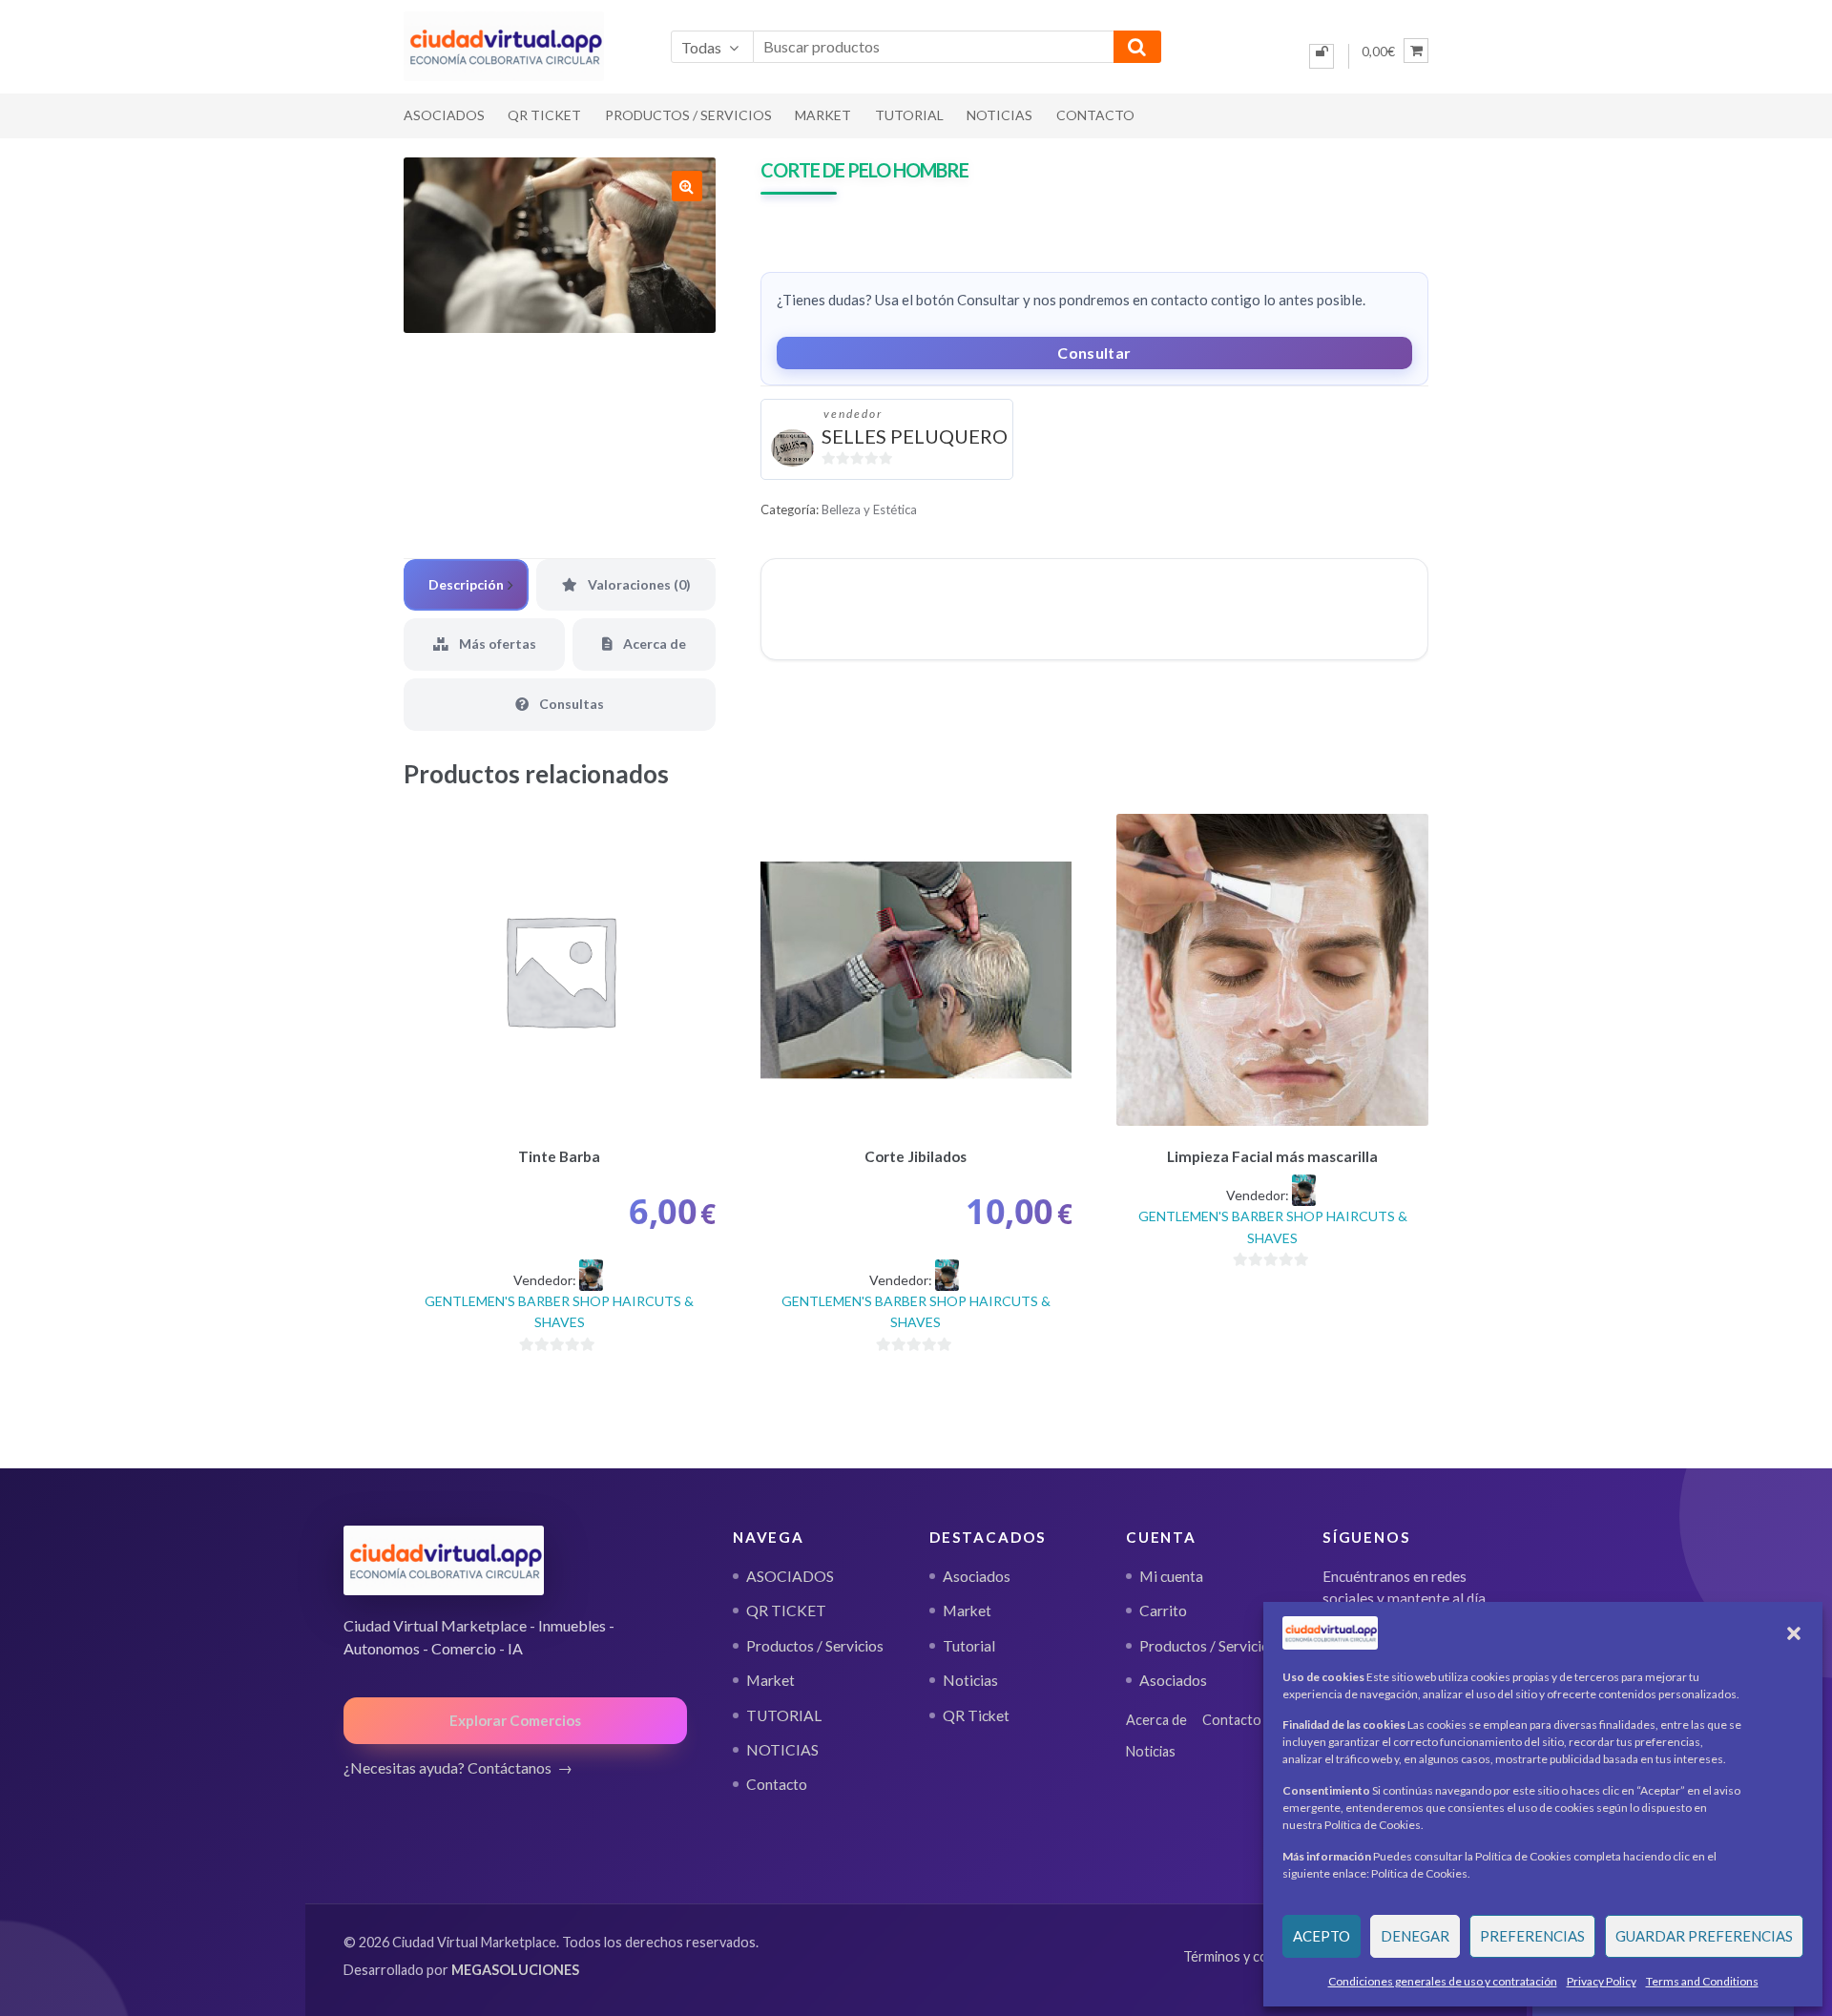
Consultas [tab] (570, 704)
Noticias (970, 1680)
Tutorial (969, 1646)
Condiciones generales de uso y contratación (1443, 1981)
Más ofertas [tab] (496, 644)
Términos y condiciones (1255, 1956)
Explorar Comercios (515, 1720)
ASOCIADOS (444, 115)
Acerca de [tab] (653, 644)
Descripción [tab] (466, 584)
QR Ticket (976, 1715)
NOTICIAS (999, 115)
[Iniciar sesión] (1322, 56)
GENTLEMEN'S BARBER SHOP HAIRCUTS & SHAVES (559, 1312)
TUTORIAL (909, 115)
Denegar (1415, 1936)
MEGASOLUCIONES (515, 1970)
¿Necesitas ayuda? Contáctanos (448, 1767)
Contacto (1095, 115)
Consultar (1094, 353)
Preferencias (1532, 1936)
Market (823, 115)
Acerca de (1156, 1720)
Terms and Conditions (1702, 1981)
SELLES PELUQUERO (915, 436)
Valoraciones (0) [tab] (638, 584)
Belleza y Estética (869, 509)
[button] (1794, 1633)
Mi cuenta (1171, 1576)
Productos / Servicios (688, 115)
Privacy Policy (1602, 1981)
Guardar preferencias (1704, 1936)
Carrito (1163, 1611)
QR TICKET (544, 115)
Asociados (977, 1576)
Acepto (1322, 1936)
